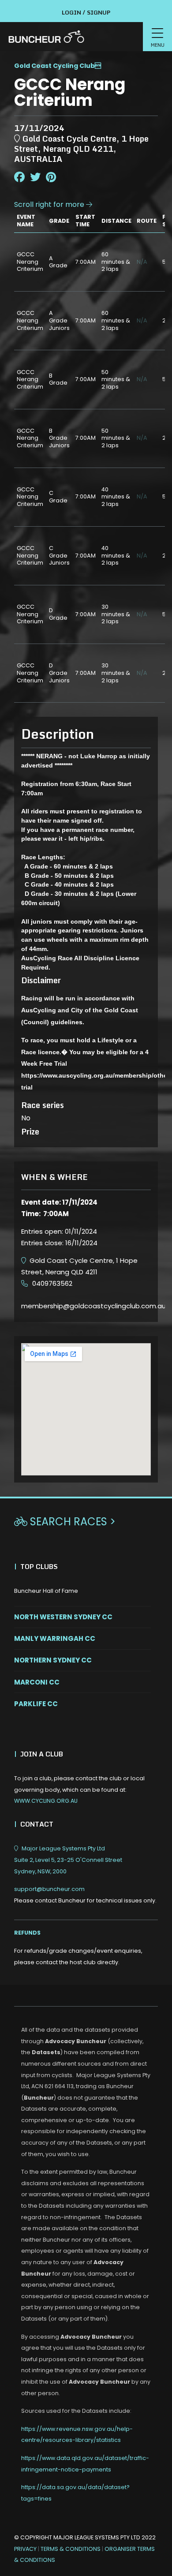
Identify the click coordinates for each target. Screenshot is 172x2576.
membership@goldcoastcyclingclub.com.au (93, 1306)
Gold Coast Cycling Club (54, 66)
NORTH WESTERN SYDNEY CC (63, 1617)
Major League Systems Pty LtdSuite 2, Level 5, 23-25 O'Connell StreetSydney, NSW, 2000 (68, 1860)
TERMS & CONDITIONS (71, 2549)
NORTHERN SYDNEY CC (53, 1660)
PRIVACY (25, 2549)
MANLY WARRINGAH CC (55, 1638)
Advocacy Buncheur (76, 2041)
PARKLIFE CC (36, 1704)
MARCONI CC (37, 1682)
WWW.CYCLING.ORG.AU (46, 1801)
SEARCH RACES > (65, 1522)
